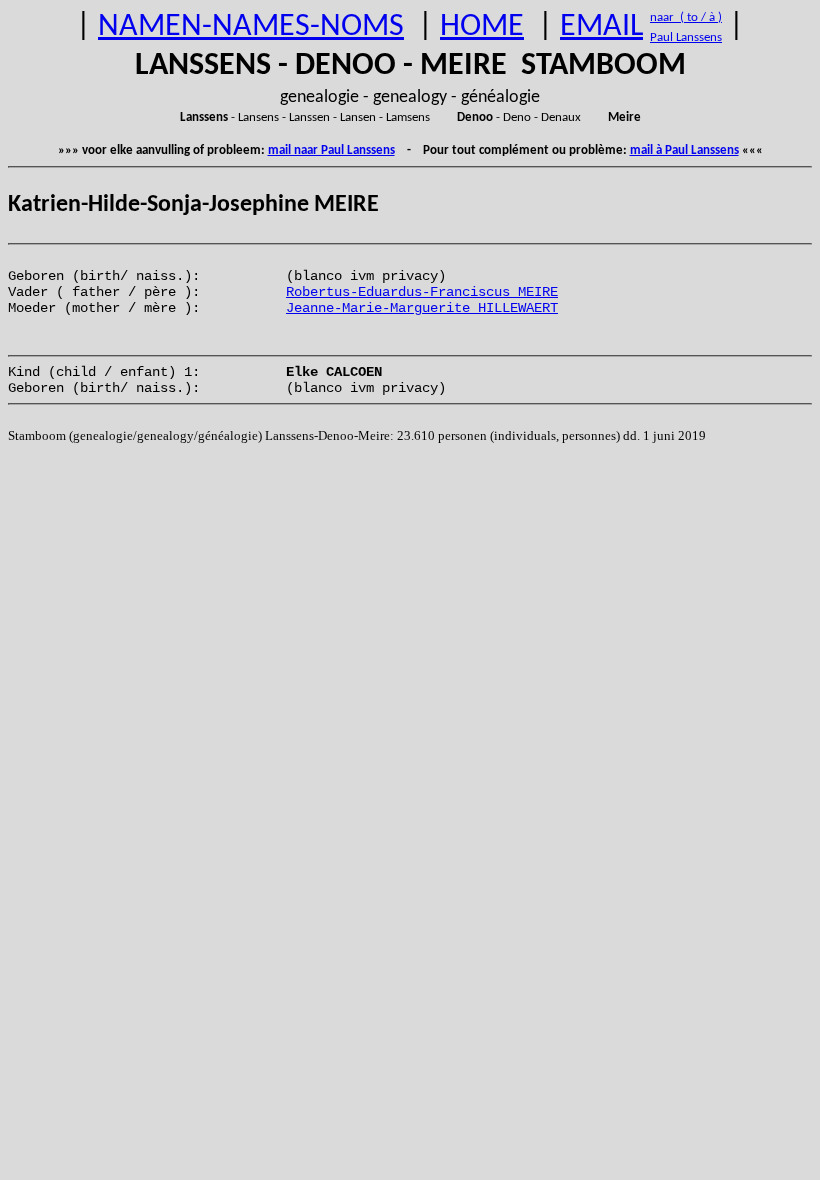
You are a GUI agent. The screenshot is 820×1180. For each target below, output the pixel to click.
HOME (482, 27)
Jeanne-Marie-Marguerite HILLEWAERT (422, 308)
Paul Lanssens (686, 37)
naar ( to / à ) (686, 17)
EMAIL (601, 27)
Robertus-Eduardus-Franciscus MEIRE (422, 292)
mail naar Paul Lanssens (331, 150)
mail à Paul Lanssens (684, 150)
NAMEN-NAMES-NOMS (251, 27)
